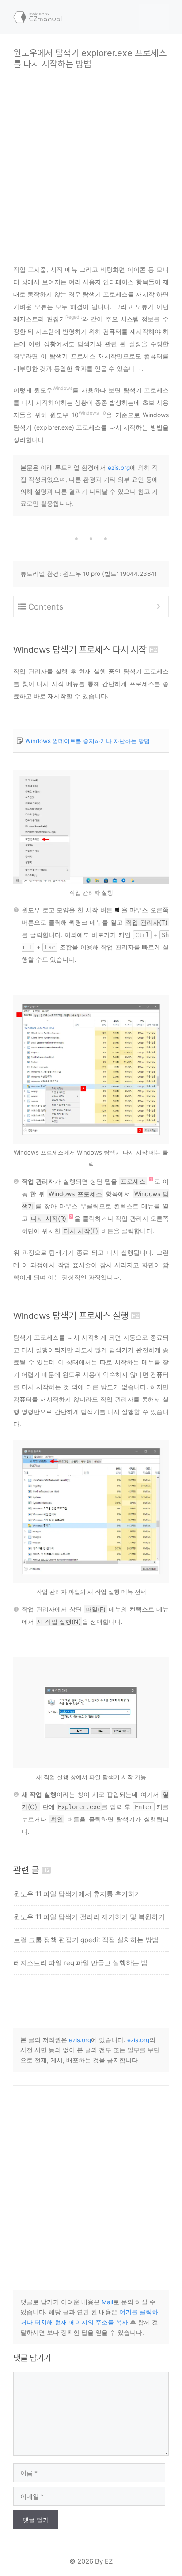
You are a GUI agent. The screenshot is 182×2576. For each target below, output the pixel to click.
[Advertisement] (91, 160)
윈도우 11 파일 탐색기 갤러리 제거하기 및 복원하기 (89, 1917)
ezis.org (119, 468)
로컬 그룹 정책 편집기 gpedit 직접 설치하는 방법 (86, 1940)
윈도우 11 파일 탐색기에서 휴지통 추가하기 (78, 1894)
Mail (107, 2302)
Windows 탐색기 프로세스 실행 (71, 1316)
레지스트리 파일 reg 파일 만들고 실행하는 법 (81, 1963)
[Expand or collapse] (158, 607)
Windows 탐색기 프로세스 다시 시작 (80, 650)
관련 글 (26, 1870)
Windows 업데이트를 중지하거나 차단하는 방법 (87, 741)
